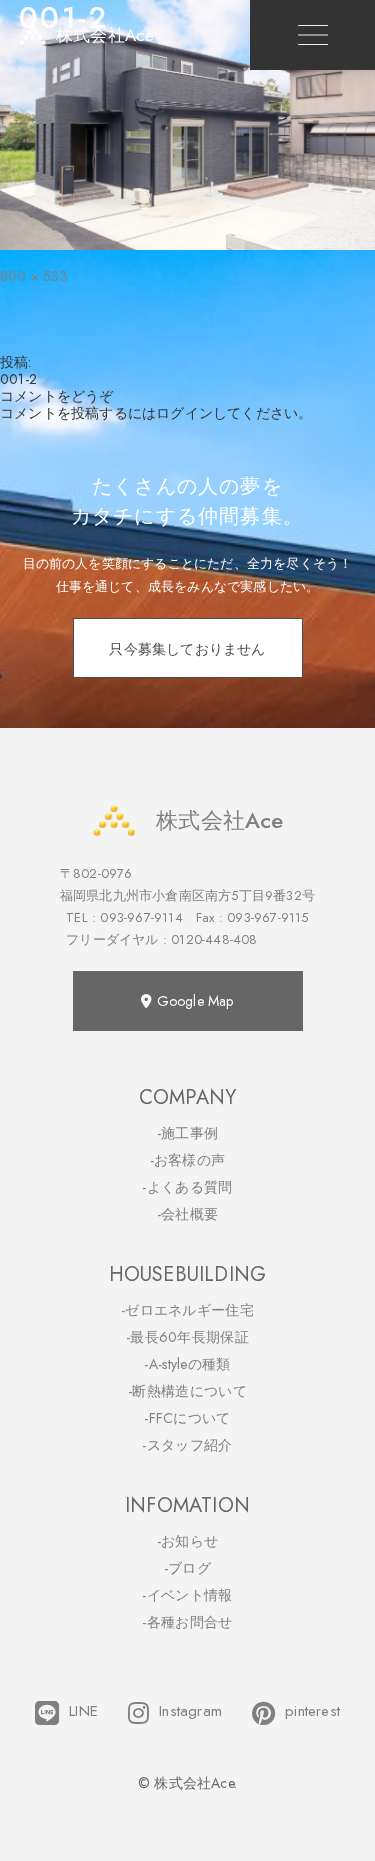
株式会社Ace (219, 820)
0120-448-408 (214, 939)
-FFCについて (187, 1418)
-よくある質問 (187, 1187)
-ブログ (187, 1568)
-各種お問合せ (187, 1622)
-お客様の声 (188, 1160)
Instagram (190, 1711)
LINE (83, 1711)
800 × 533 (34, 276)
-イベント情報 (187, 1595)
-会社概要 (188, 1214)
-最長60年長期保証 (187, 1337)
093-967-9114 (141, 917)
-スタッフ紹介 (187, 1445)
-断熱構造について (187, 1391)
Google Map (193, 1001)
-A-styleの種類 (187, 1364)
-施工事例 (188, 1133)
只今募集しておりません (187, 649)
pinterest (312, 1711)
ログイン (184, 413)
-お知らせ (188, 1541)
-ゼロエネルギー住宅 (187, 1310)
